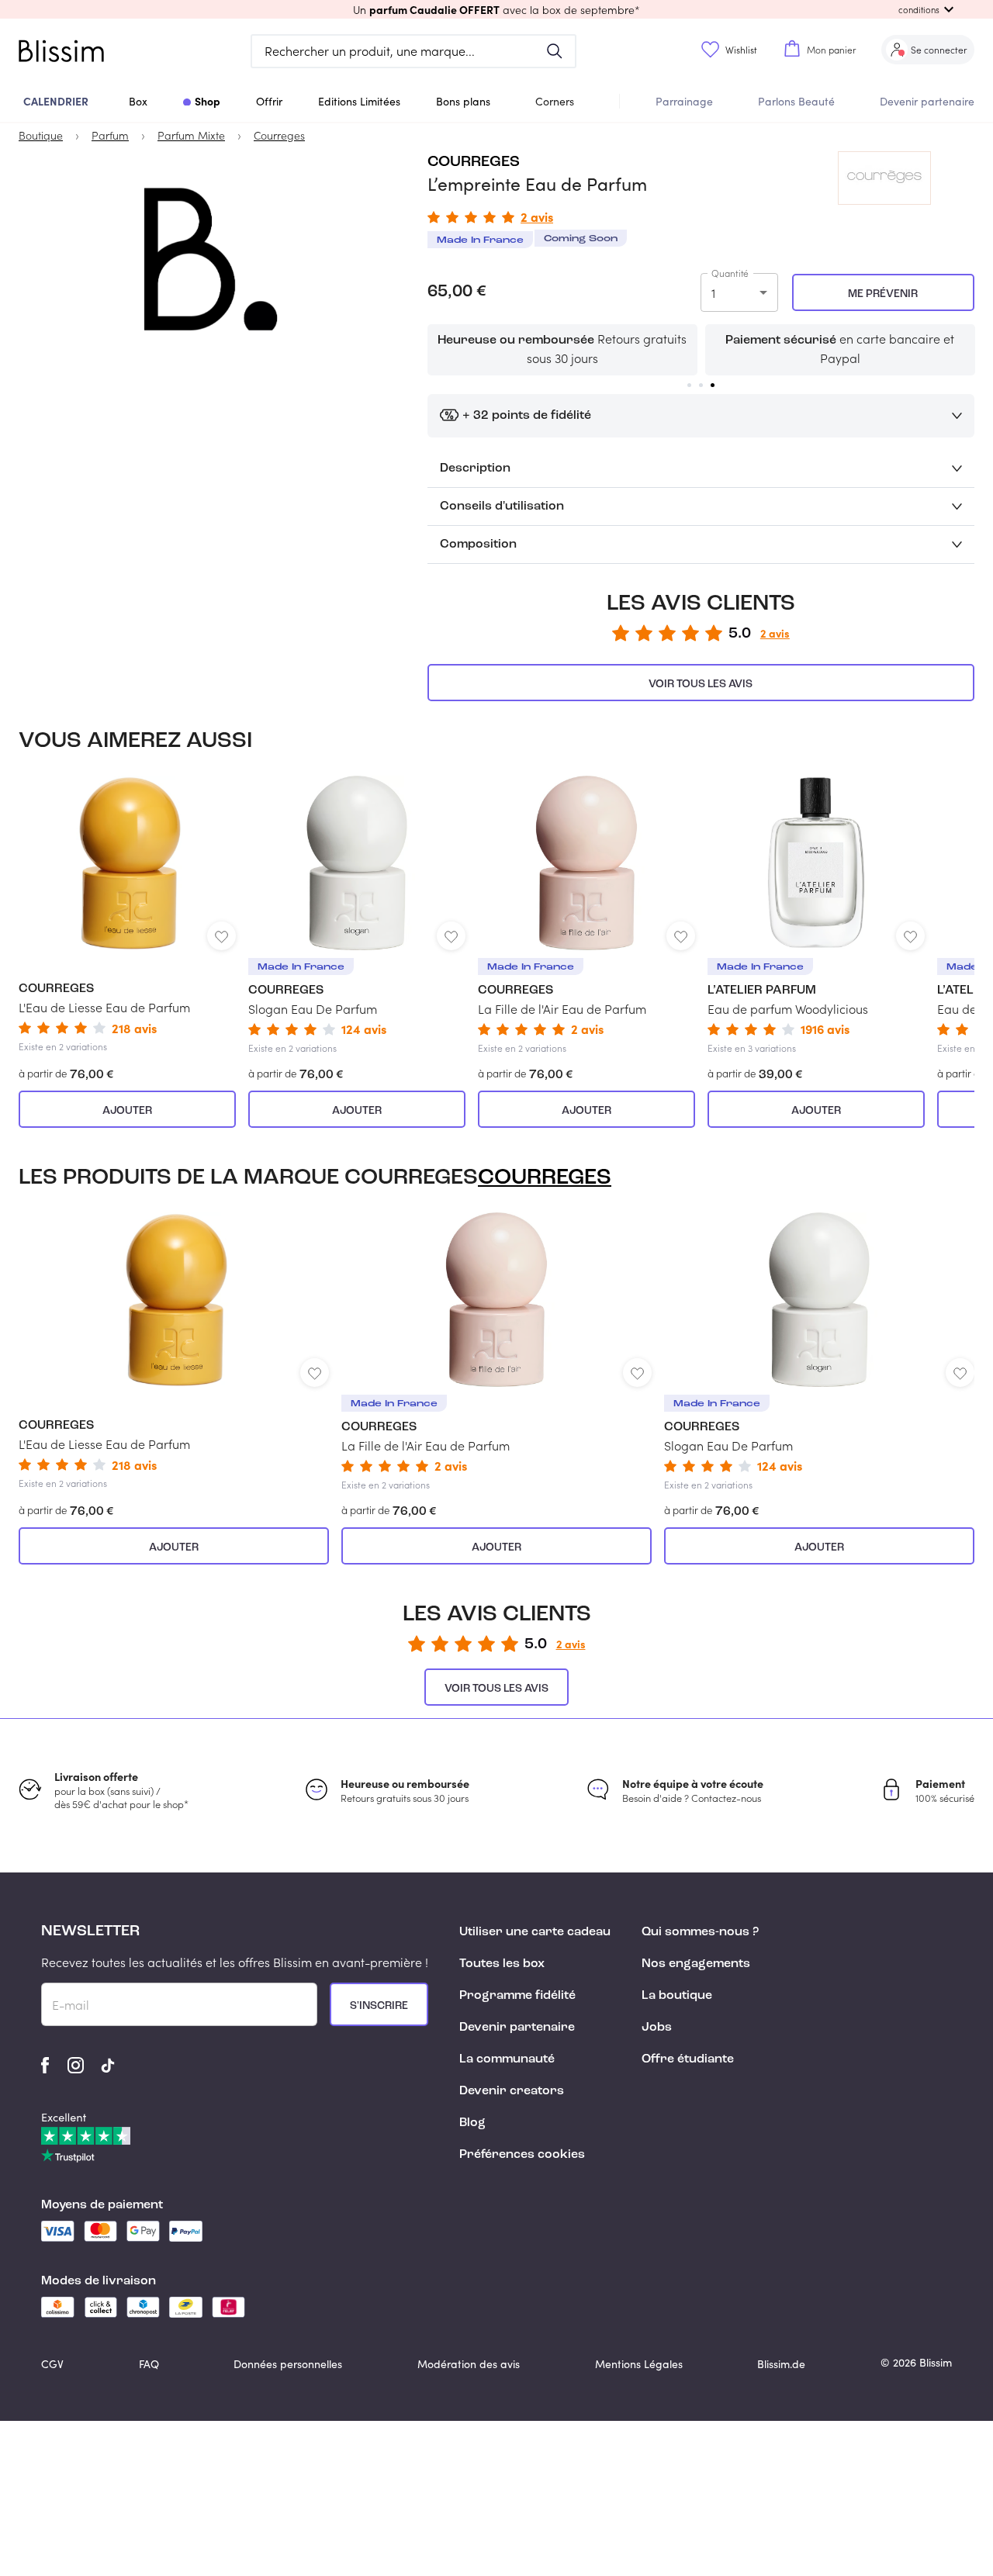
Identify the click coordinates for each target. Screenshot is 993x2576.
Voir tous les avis (701, 684)
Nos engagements (696, 1964)
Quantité (730, 273)
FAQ (149, 2364)
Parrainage (684, 101)
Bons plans (463, 101)
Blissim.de (781, 2364)
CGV (52, 2364)
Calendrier (56, 101)
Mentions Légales (639, 2364)
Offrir (269, 101)
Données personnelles (288, 2364)
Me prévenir (883, 294)
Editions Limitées (359, 101)
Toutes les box (502, 1964)
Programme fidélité (517, 1996)
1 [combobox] (713, 293)
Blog (472, 2123)
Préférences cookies (522, 2155)
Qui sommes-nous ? (700, 1932)
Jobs (657, 2028)
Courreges (474, 162)
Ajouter (127, 1111)
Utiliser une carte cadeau (535, 1932)
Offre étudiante (688, 2059)
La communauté (507, 2059)
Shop (208, 101)
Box (138, 101)
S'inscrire (379, 2006)
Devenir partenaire (927, 101)
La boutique (677, 1996)
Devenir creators (512, 2091)
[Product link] (127, 914)
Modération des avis (469, 2364)
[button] (496, 9)
